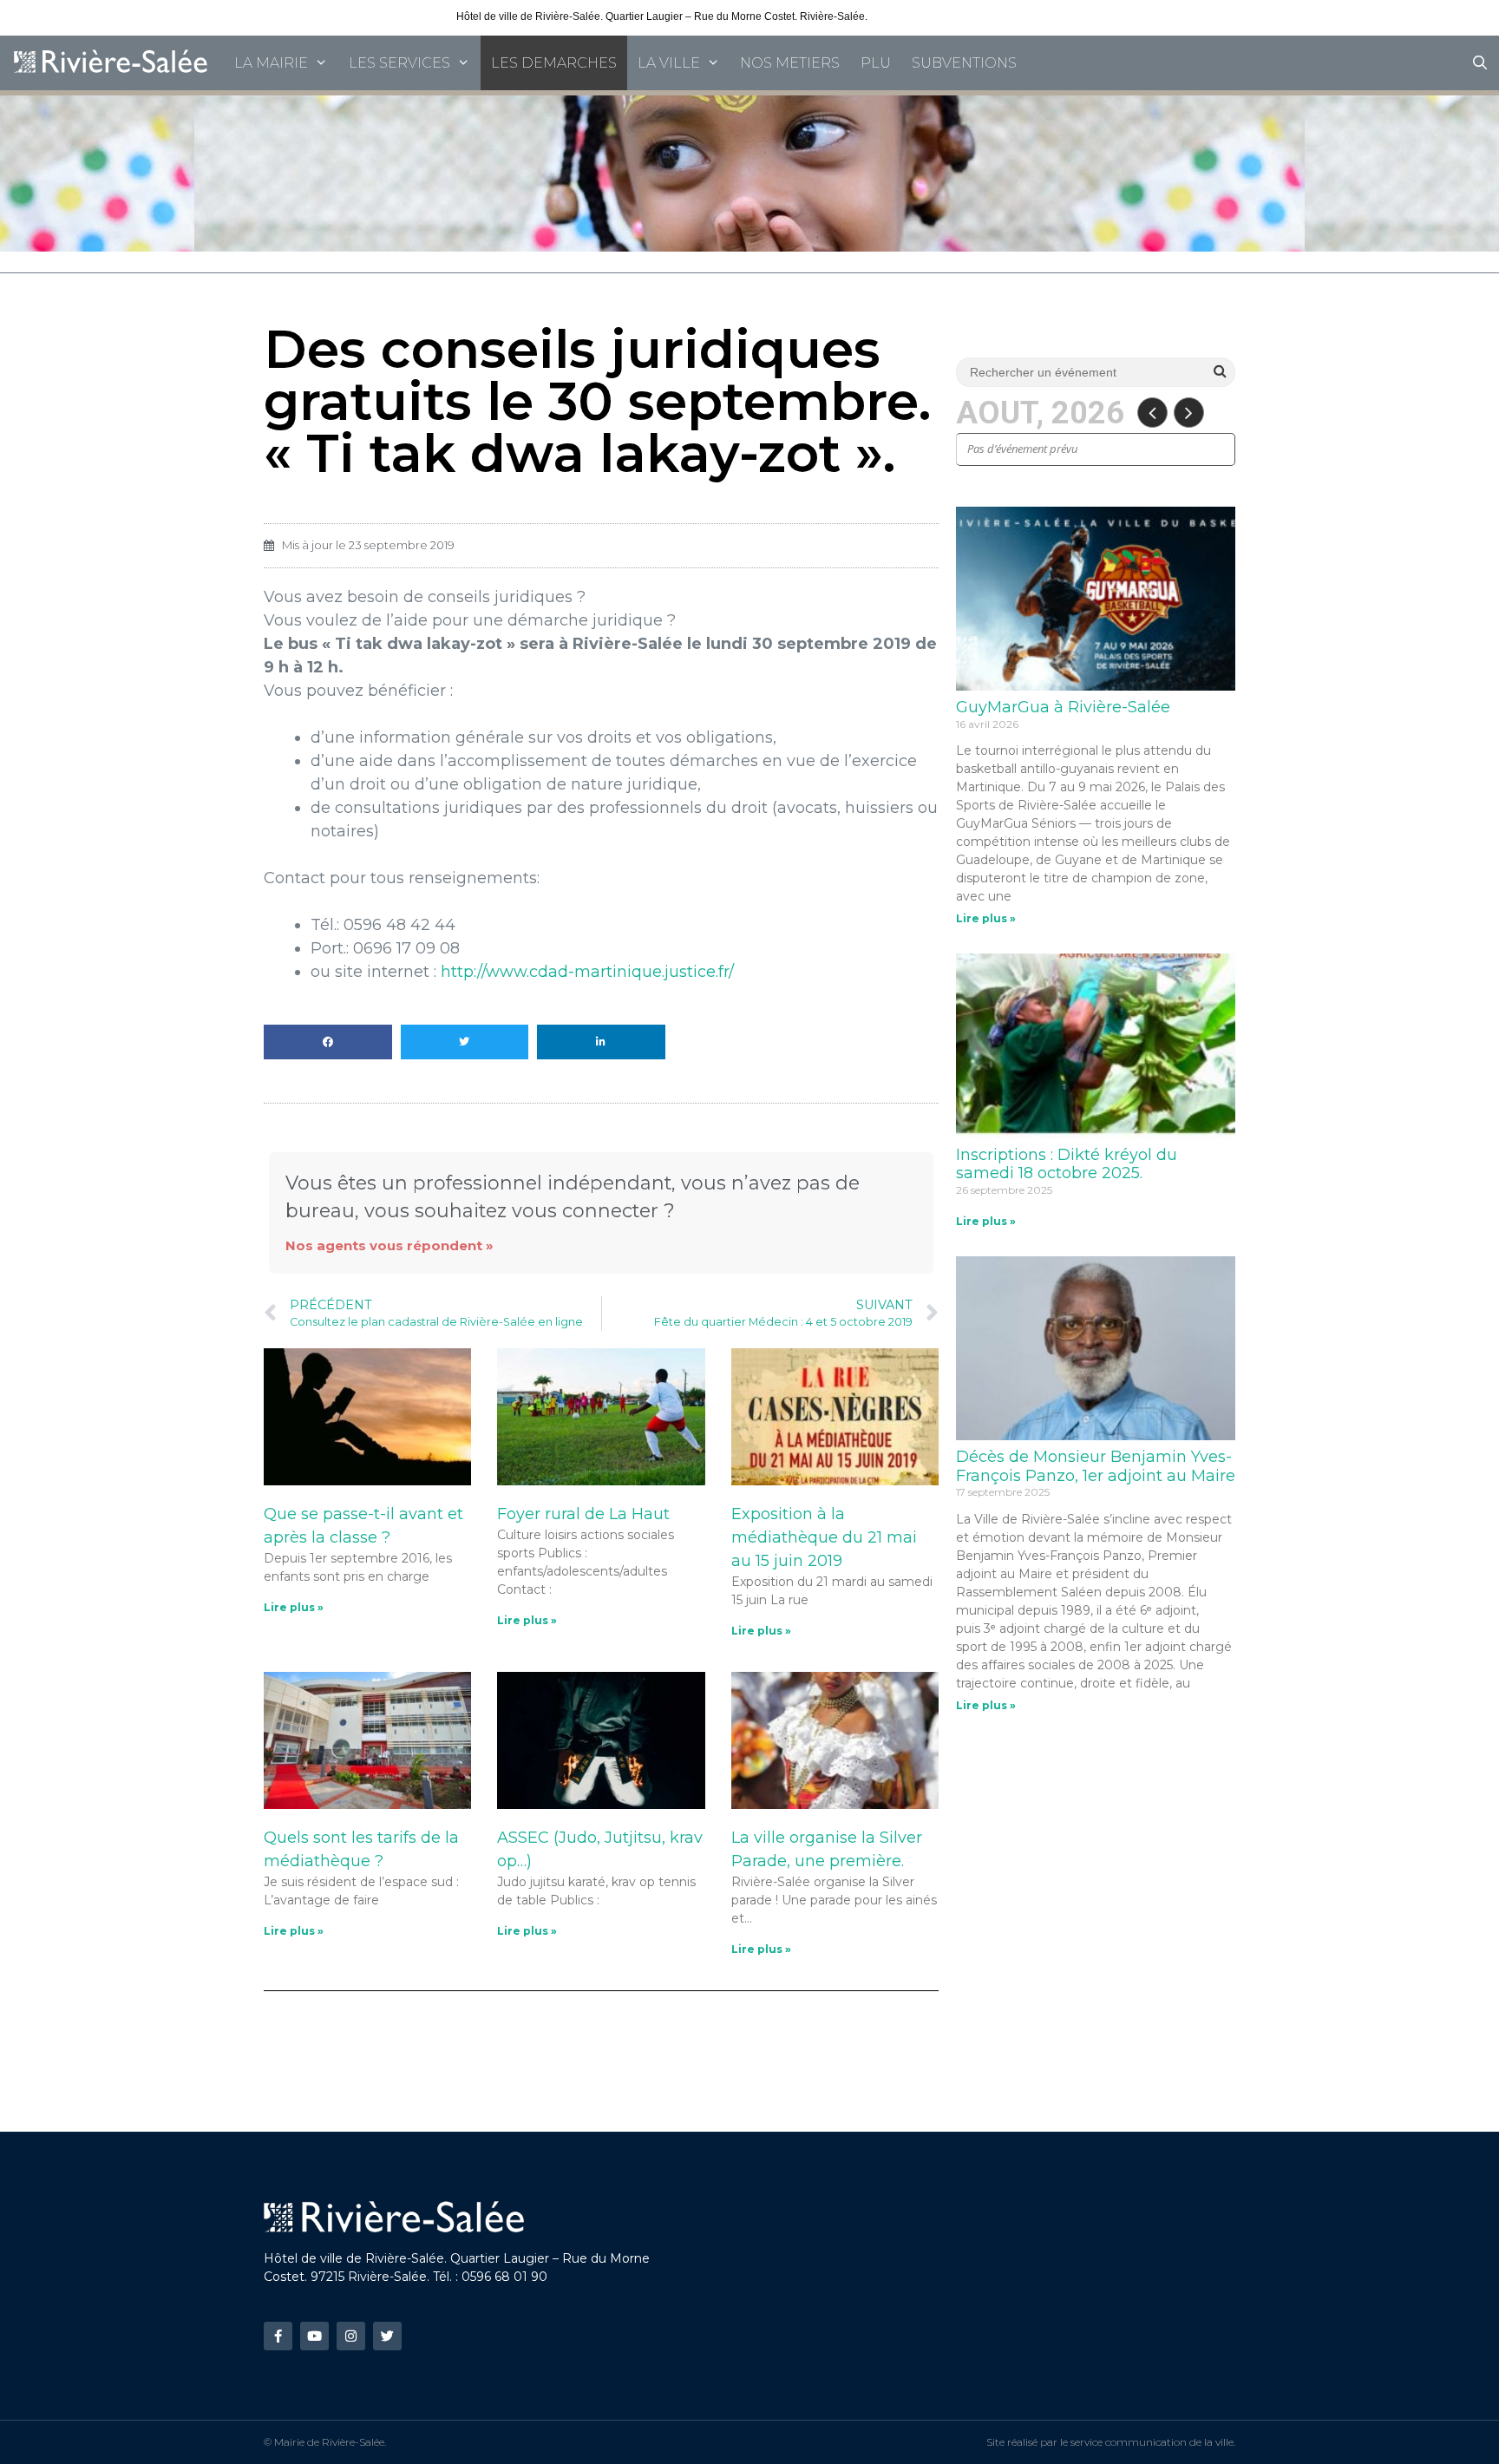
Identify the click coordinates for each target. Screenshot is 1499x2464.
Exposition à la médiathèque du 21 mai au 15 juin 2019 (824, 1537)
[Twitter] (387, 2336)
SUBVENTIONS (964, 63)
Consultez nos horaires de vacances (956, 16)
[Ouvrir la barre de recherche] (1479, 63)
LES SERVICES (399, 63)
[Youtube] (314, 2336)
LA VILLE (669, 63)
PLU (876, 63)
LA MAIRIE (271, 63)
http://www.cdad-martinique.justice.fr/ (587, 972)
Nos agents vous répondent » (389, 1245)
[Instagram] (351, 2336)
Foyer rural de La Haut (583, 1514)
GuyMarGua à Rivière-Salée (1063, 707)
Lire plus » (294, 1607)
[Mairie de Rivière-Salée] (112, 63)
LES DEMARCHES (554, 63)
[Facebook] (278, 2336)
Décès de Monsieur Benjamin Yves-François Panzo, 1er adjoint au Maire (1096, 1466)
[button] (328, 1042)
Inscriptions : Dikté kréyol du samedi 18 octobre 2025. (1067, 1164)
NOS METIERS (790, 63)
